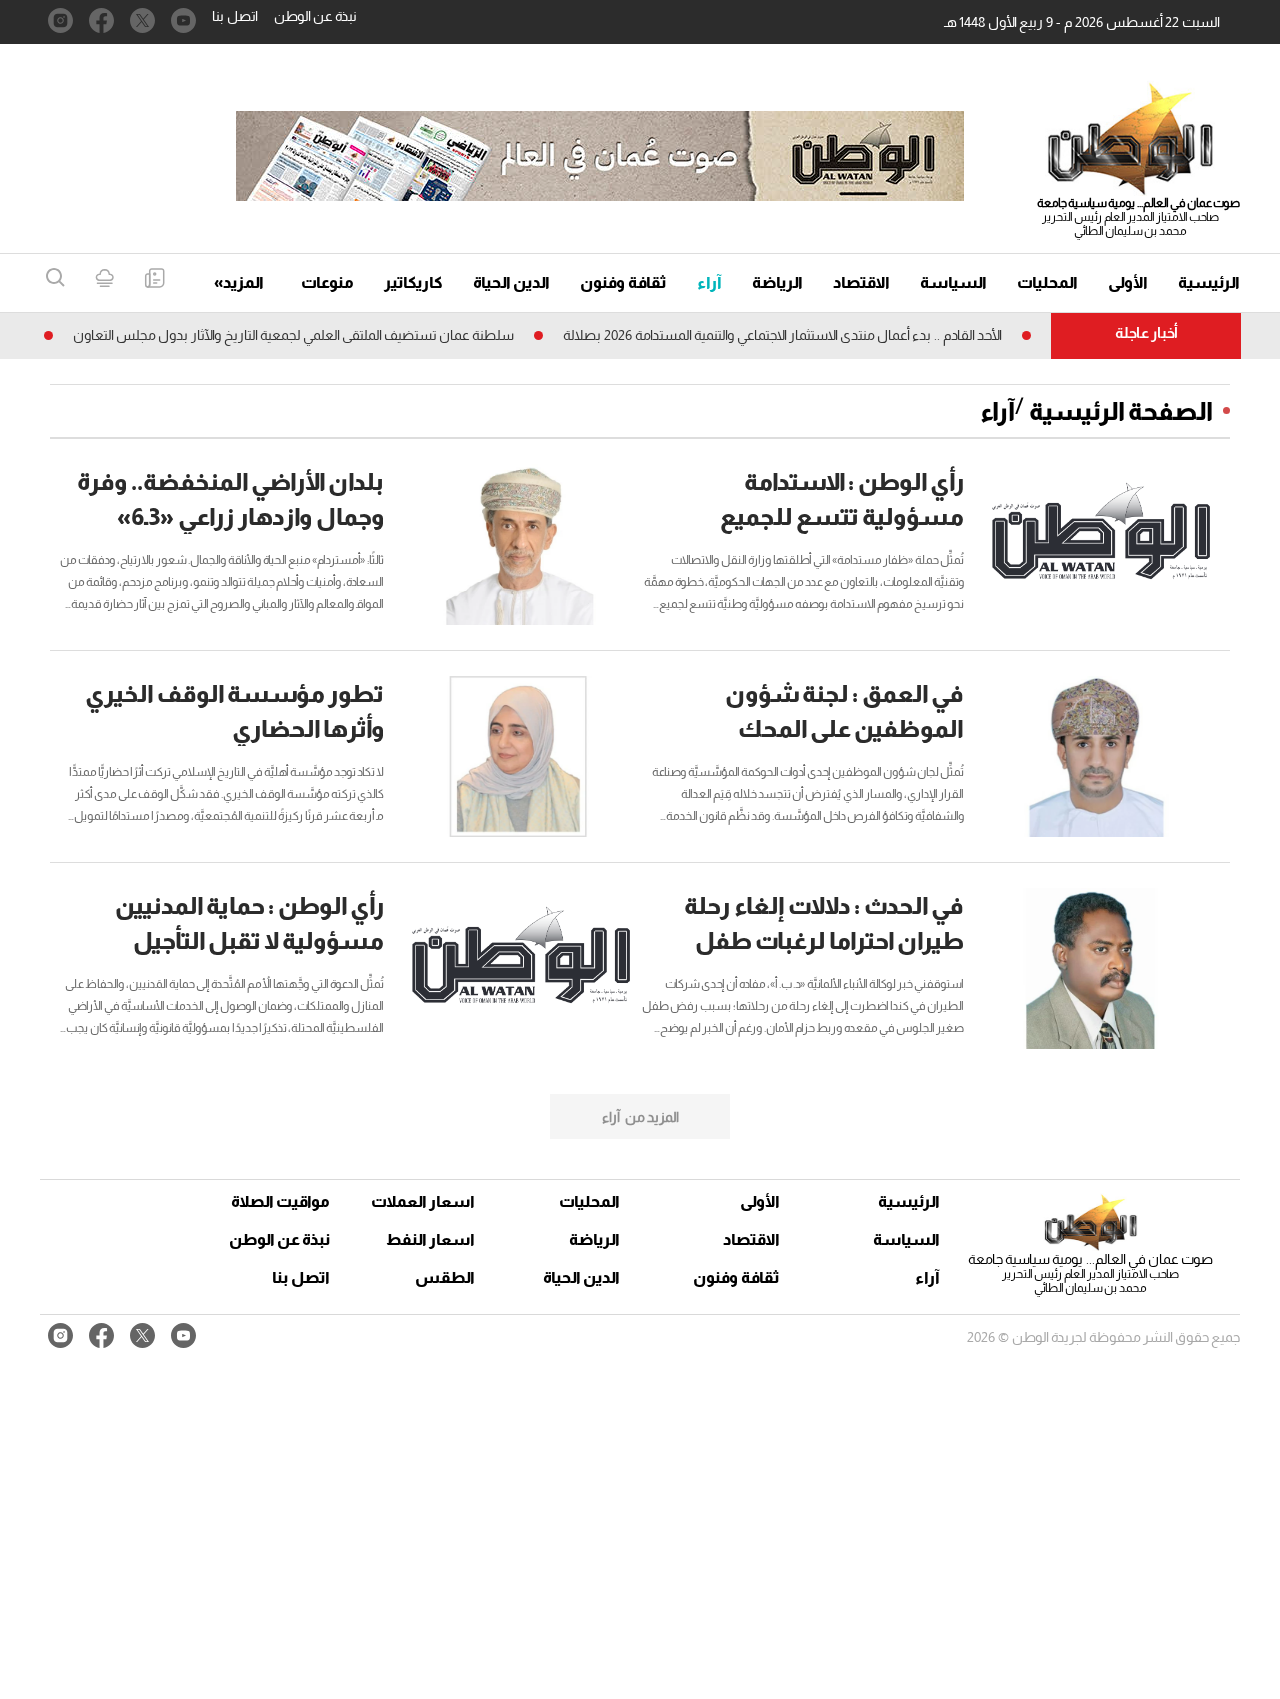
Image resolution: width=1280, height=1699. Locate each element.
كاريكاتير (413, 282)
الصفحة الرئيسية (1121, 411)
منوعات (327, 282)
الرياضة (777, 282)
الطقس (445, 1277)
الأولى (1128, 282)
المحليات (1047, 282)
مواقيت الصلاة (280, 1201)
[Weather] (104, 279)
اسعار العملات (425, 1201)
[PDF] (154, 279)
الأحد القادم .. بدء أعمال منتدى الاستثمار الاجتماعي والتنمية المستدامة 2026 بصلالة (810, 335)
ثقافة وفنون (623, 282)
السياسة (953, 282)
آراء (709, 282)
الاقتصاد (861, 282)
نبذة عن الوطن (315, 16)
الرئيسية (1209, 282)
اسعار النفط (430, 1239)
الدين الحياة (511, 282)
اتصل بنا (235, 16)
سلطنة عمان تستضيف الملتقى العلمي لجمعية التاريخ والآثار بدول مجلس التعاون (321, 335)
